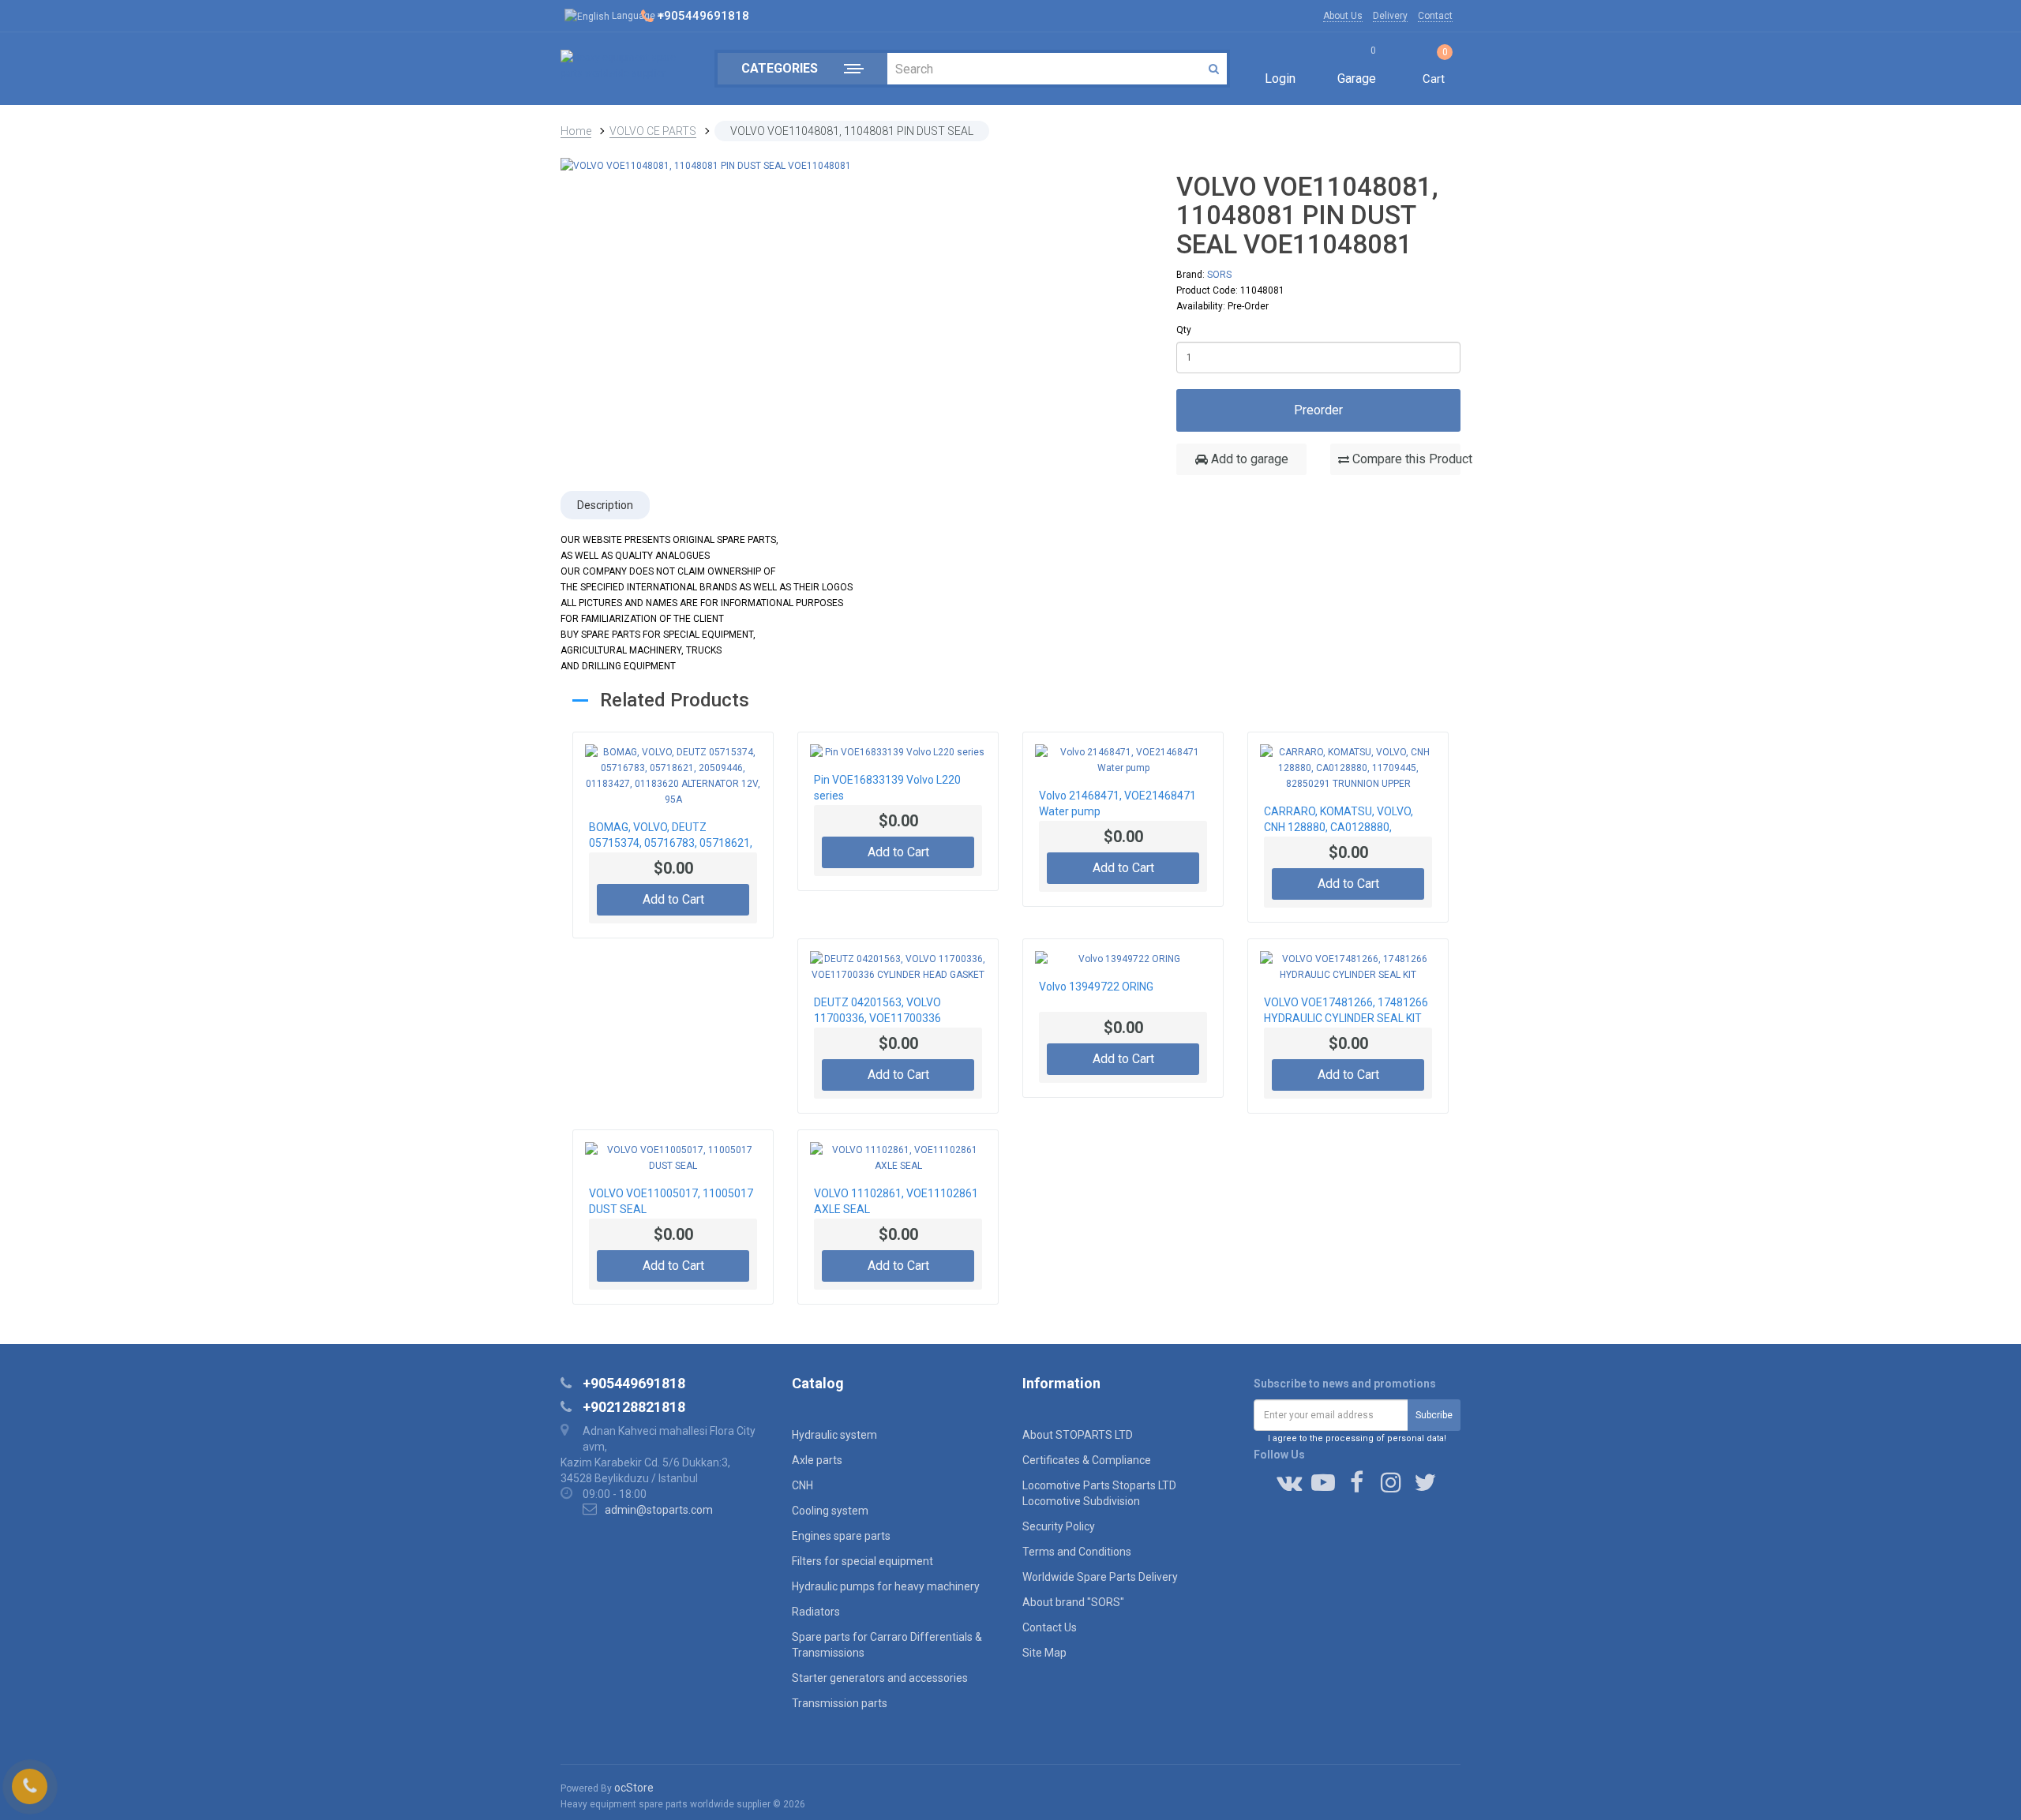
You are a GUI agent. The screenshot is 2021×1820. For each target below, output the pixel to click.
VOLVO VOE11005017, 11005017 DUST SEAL (671, 1201)
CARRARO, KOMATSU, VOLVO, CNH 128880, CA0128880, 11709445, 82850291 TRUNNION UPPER (1344, 821)
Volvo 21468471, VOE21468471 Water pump (1117, 803)
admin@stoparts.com (659, 1510)
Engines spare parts (841, 1536)
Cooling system (830, 1511)
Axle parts (817, 1460)
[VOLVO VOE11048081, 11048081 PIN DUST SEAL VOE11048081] (706, 165)
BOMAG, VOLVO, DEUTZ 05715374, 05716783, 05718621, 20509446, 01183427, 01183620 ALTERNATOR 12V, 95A (671, 837)
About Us (1343, 16)
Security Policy (1059, 1526)
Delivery (1390, 16)
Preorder (1318, 410)
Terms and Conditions (1077, 1552)
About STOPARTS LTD (1078, 1435)
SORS (1219, 275)
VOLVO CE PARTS (653, 131)
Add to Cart (673, 899)
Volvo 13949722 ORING (1096, 987)
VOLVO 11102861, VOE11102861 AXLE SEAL (896, 1201)
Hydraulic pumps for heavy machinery (886, 1586)
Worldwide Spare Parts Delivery (1100, 1577)
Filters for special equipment (862, 1561)
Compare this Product (1405, 459)
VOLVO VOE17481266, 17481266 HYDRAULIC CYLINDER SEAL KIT (1346, 1010)
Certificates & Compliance (1087, 1460)
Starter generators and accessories (880, 1678)
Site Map (1044, 1653)
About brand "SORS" (1073, 1602)
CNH (802, 1485)
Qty (1184, 330)
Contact (1435, 16)
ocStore (634, 1788)
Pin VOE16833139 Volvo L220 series (887, 788)
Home (576, 131)
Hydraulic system (834, 1435)
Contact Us (1050, 1627)
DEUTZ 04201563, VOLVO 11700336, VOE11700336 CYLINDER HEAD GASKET (877, 1012)
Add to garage (1248, 459)
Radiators (816, 1612)
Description (605, 505)
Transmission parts (840, 1703)
